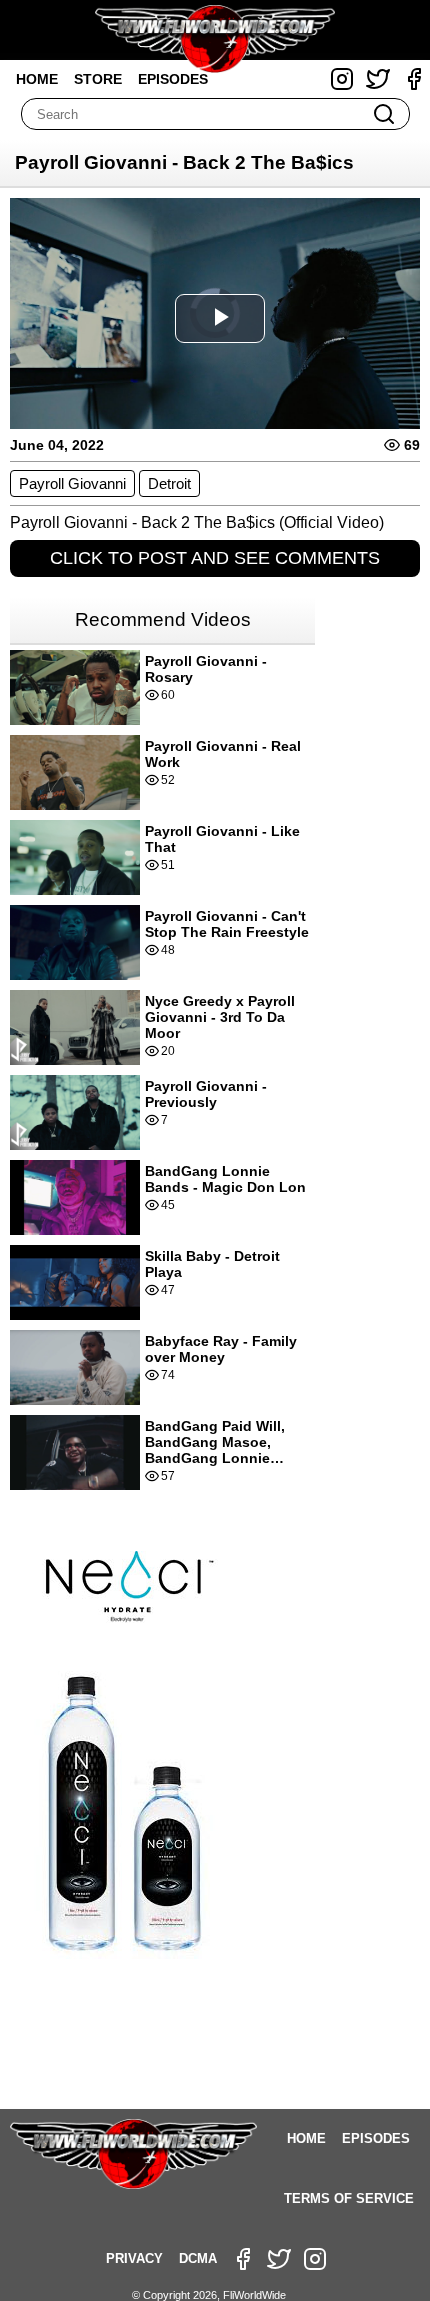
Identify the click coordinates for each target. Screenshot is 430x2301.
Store (98, 79)
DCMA (198, 2258)
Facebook (414, 79)
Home (37, 79)
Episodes (173, 79)
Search (384, 114)
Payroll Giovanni (72, 483)
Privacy (134, 2258)
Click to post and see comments (215, 558)
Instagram (342, 79)
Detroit (169, 483)
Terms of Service (349, 2198)
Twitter (378, 79)
